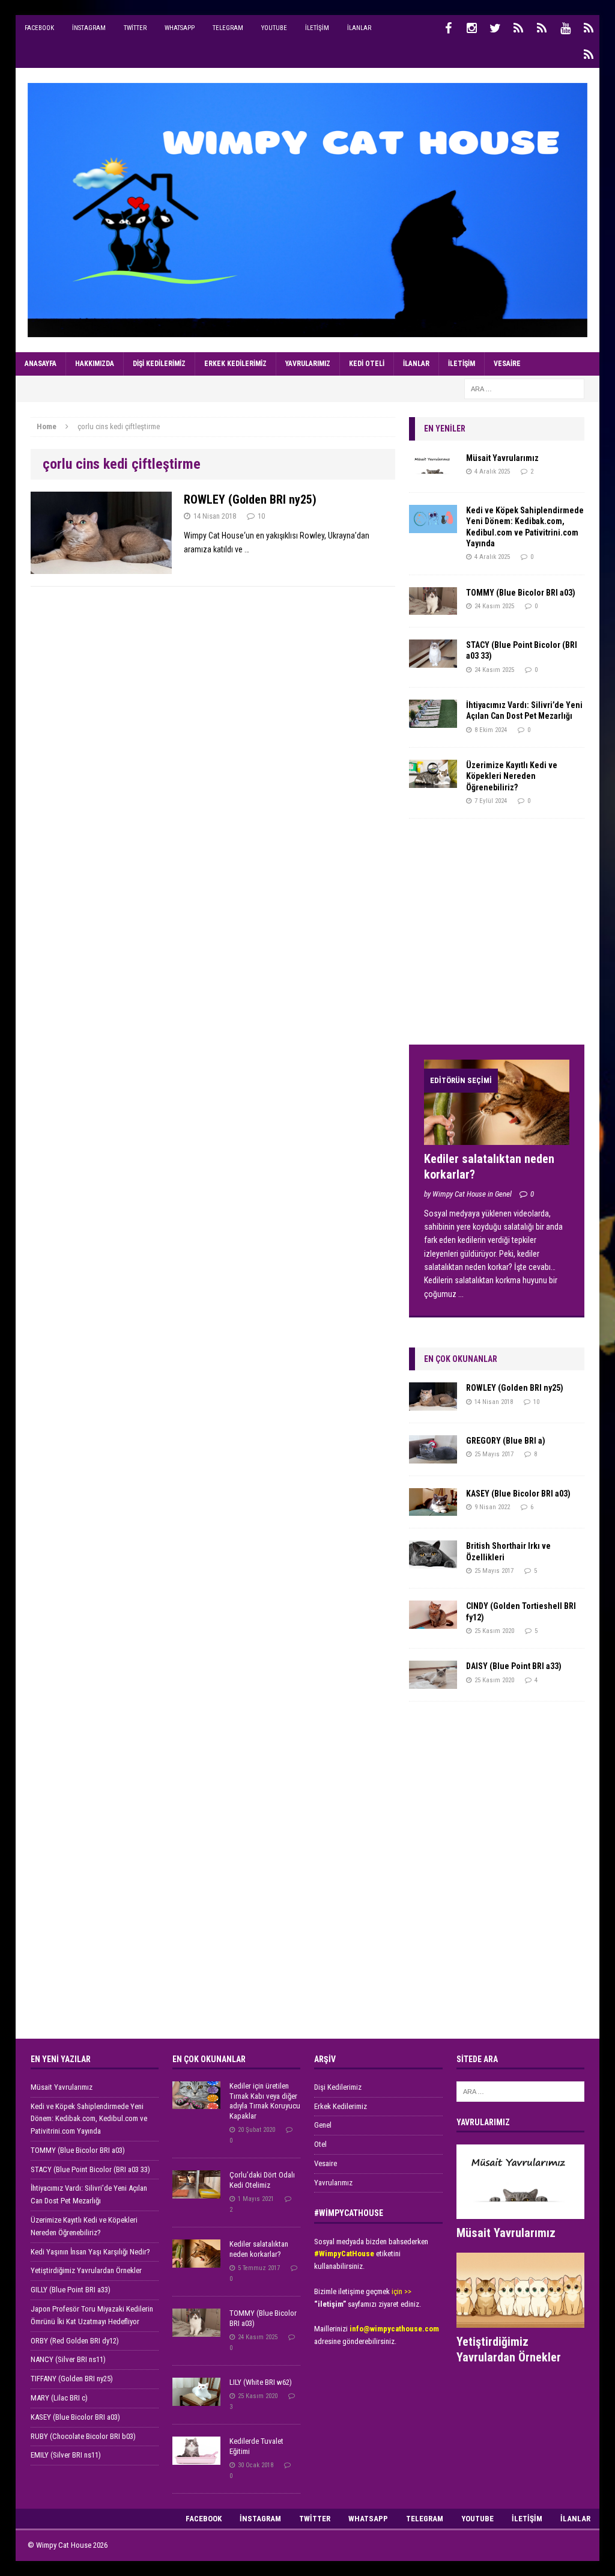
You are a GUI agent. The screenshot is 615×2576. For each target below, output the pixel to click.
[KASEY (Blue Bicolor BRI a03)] (433, 1509)
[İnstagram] (471, 28)
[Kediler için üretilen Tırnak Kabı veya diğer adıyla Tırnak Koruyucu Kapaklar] (196, 2103)
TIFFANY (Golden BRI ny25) (72, 2379)
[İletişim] (589, 28)
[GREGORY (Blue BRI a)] (433, 1456)
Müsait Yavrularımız (502, 458)
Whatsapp (180, 28)
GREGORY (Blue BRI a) (506, 1441)
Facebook (39, 28)
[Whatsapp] (518, 28)
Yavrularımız (308, 364)
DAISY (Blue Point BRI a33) (514, 1666)
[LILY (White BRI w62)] (196, 2399)
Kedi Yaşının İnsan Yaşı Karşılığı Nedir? (90, 2252)
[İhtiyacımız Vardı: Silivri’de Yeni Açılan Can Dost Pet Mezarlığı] (433, 721)
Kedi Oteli (367, 364)
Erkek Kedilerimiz (235, 364)
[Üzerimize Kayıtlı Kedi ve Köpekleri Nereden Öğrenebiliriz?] (433, 781)
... (461, 1294)
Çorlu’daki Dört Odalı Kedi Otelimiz (262, 2180)
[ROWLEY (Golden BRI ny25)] (433, 1404)
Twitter (135, 28)
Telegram (228, 28)
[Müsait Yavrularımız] (433, 474)
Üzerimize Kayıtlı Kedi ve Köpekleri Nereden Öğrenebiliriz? (512, 776)
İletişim (317, 28)
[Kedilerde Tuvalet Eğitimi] (196, 2458)
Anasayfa (41, 364)
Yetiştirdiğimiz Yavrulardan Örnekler (86, 2270)
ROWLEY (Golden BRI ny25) (250, 499)
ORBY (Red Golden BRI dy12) (75, 2341)
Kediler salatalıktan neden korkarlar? (259, 2249)
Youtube (274, 28)
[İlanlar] (589, 55)
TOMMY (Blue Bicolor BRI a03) (521, 593)
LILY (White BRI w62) (261, 2382)
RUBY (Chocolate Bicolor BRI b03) (83, 2436)
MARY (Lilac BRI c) (59, 2398)
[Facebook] (448, 28)
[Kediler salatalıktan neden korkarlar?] (497, 1138)
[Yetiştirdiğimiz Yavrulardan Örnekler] (520, 2321)
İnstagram (89, 28)
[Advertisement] (499, 936)
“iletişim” (330, 2304)
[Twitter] (495, 28)
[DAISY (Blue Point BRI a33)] (433, 1682)
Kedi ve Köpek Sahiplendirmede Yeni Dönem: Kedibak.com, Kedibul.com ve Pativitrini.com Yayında (89, 2119)
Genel (323, 2125)
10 (261, 516)
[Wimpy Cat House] (308, 210)
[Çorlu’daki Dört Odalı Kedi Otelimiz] (196, 2192)
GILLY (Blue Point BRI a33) (71, 2290)
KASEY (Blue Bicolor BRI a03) (518, 1494)
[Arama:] (524, 388)
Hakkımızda (95, 364)
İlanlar (359, 28)
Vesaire (507, 364)
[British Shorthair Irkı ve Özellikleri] (433, 1562)
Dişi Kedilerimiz (159, 364)
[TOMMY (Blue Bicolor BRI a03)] (433, 608)
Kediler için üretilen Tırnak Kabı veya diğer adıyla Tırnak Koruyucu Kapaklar (265, 2101)
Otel (320, 2144)
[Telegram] (542, 28)
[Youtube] (565, 28)
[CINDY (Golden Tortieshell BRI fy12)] (433, 1622)
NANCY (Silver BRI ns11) (68, 2359)
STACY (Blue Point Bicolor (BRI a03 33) (90, 2169)
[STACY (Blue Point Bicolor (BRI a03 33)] (433, 661)
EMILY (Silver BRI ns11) (66, 2455)
